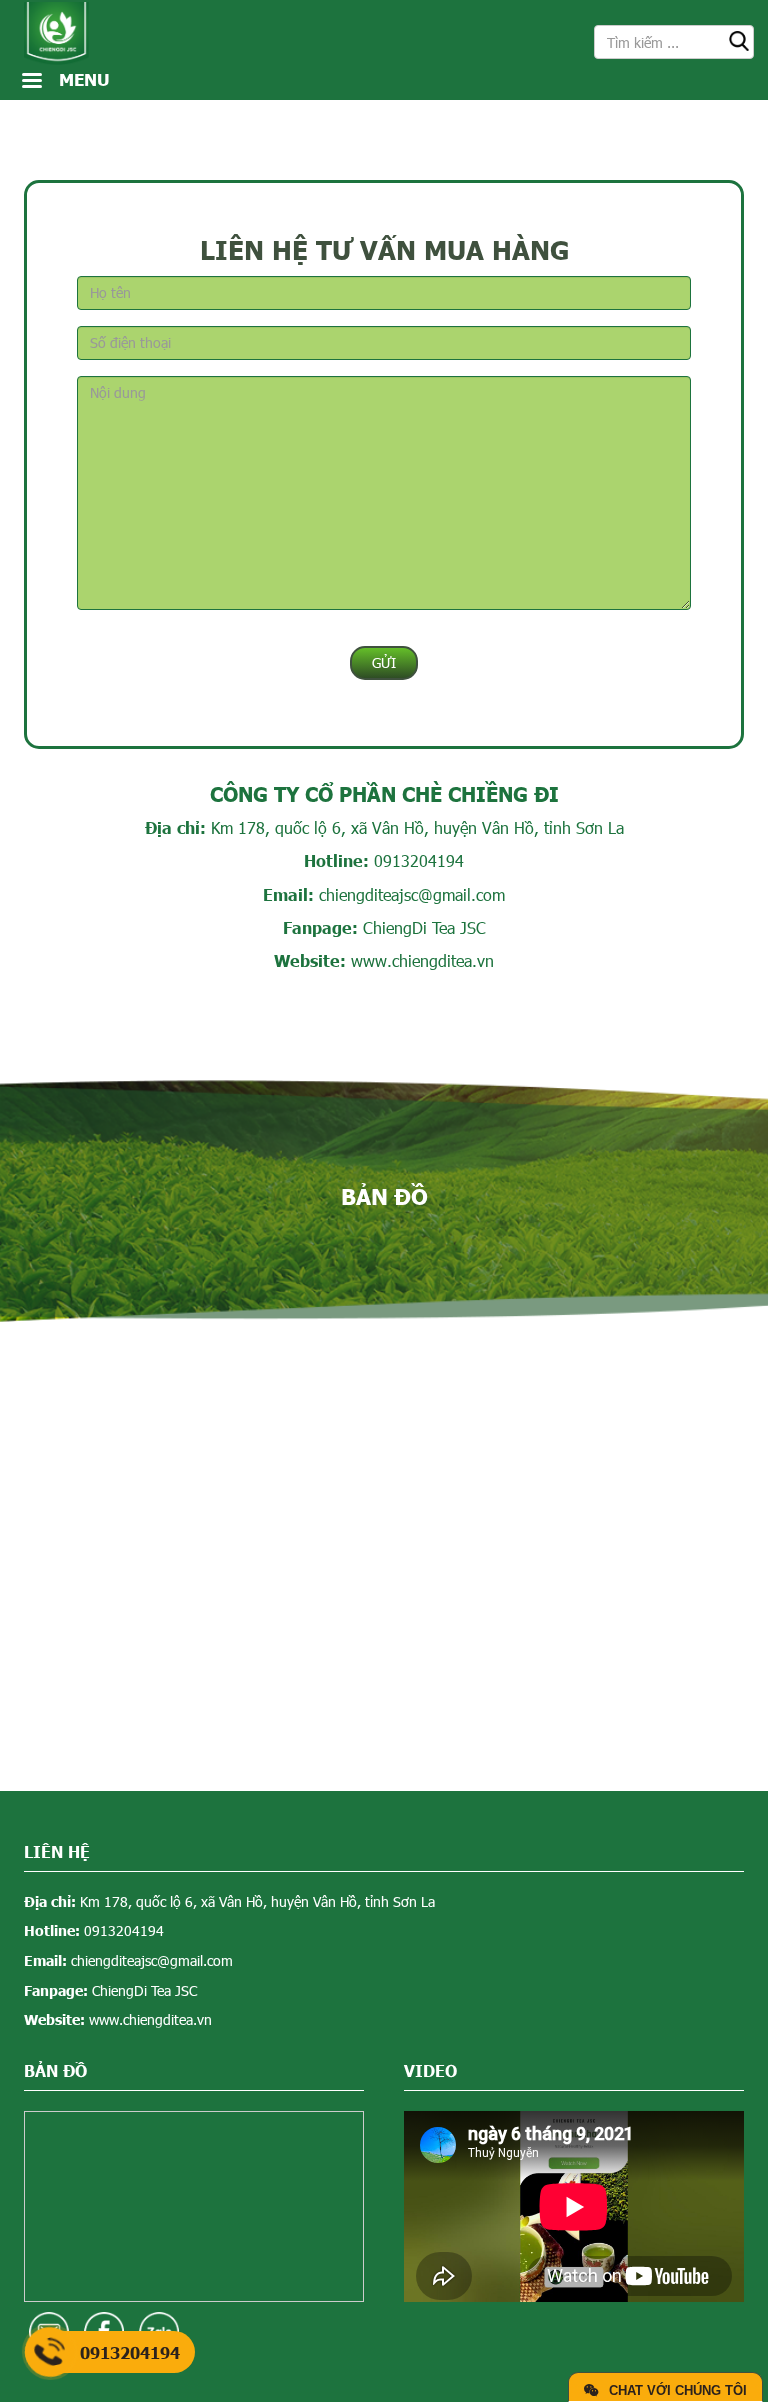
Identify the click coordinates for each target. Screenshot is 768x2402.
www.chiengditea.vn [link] (422, 960)
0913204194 (419, 860)
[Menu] (31, 82)
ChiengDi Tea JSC (424, 927)
